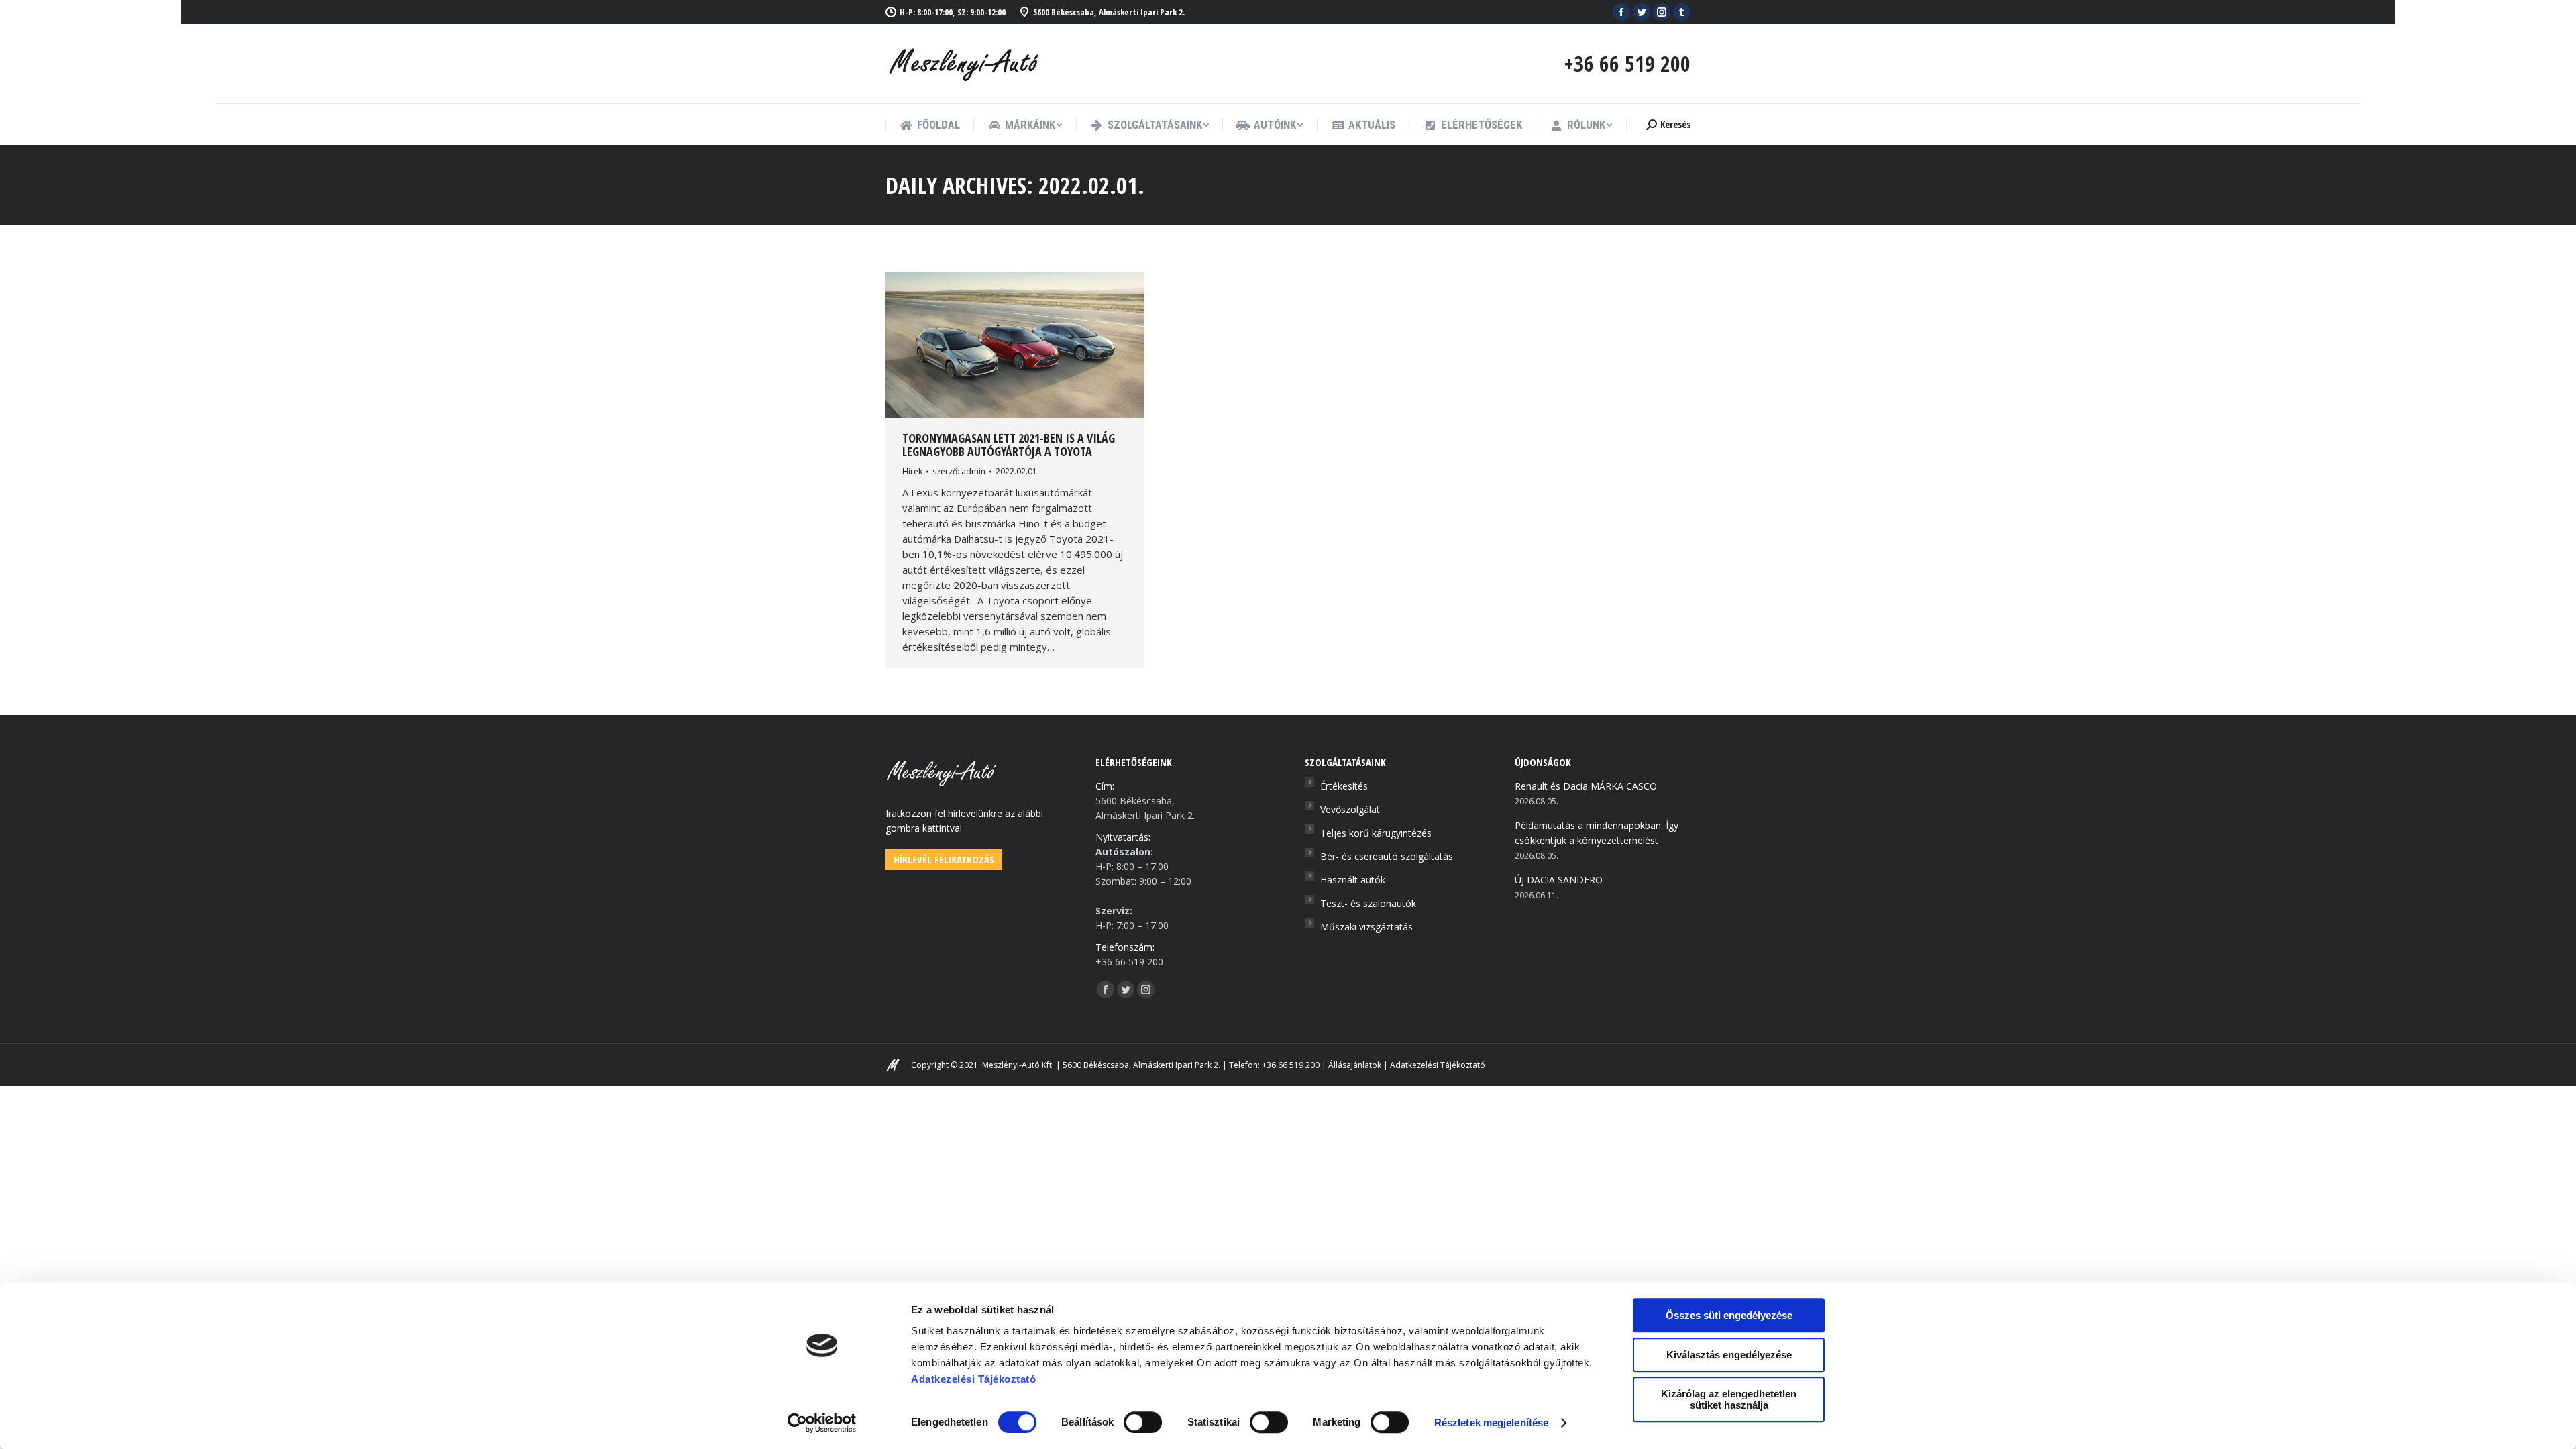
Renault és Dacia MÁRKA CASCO (1586, 786)
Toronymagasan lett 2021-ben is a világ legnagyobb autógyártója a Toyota (1009, 445)
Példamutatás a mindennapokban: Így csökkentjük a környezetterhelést (1597, 833)
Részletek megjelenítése (1491, 1423)
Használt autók (1353, 880)
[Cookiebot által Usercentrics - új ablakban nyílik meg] (822, 1423)
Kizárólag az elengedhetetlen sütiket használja (1729, 1399)
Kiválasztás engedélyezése (1729, 1355)
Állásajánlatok (1355, 1065)
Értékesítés (1344, 786)
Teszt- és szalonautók (1368, 903)
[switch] (1143, 1422)
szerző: (959, 471)
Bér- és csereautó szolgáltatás (1387, 856)
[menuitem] (930, 125)
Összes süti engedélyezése (1729, 1315)
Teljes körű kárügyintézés (1376, 833)
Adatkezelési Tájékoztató (1438, 1065)
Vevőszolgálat (1350, 809)
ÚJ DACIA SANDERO (1559, 880)
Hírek (912, 471)
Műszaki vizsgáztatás (1366, 927)
